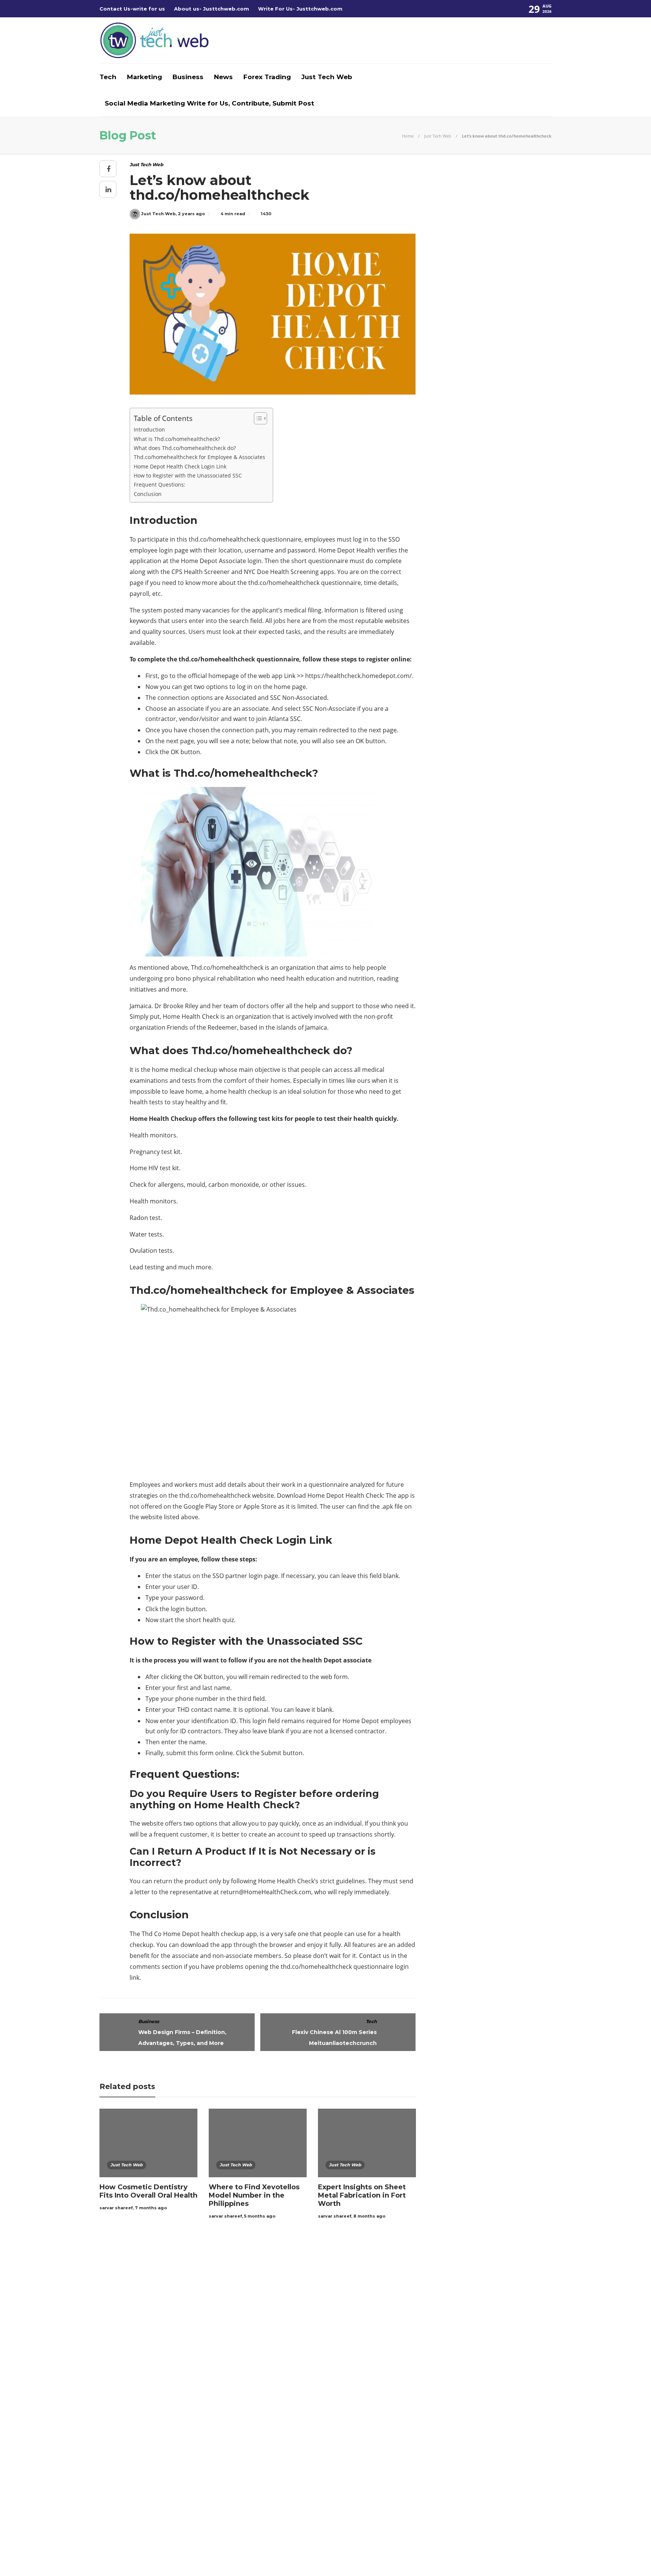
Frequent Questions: (160, 484)
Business (188, 77)
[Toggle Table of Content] (257, 418)
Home (408, 136)
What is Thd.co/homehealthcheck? (177, 439)
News (223, 77)
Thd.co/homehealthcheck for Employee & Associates (199, 457)
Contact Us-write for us (132, 9)
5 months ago (260, 2216)
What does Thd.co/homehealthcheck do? (185, 448)
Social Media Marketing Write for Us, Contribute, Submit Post (209, 103)
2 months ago (309, 2368)
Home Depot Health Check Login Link (180, 466)
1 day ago (304, 2316)
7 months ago (151, 2208)
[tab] (346, 2276)
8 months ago (369, 2216)
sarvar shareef (116, 2208)
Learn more (437, 2305)
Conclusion (148, 494)
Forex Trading (267, 77)
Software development (172, 2363)
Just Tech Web (327, 77)
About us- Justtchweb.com (212, 9)
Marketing (144, 77)
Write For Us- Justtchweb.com (300, 9)
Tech (108, 77)
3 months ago (309, 2407)
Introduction (149, 429)
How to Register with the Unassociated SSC (188, 475)
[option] (148, 2161)
